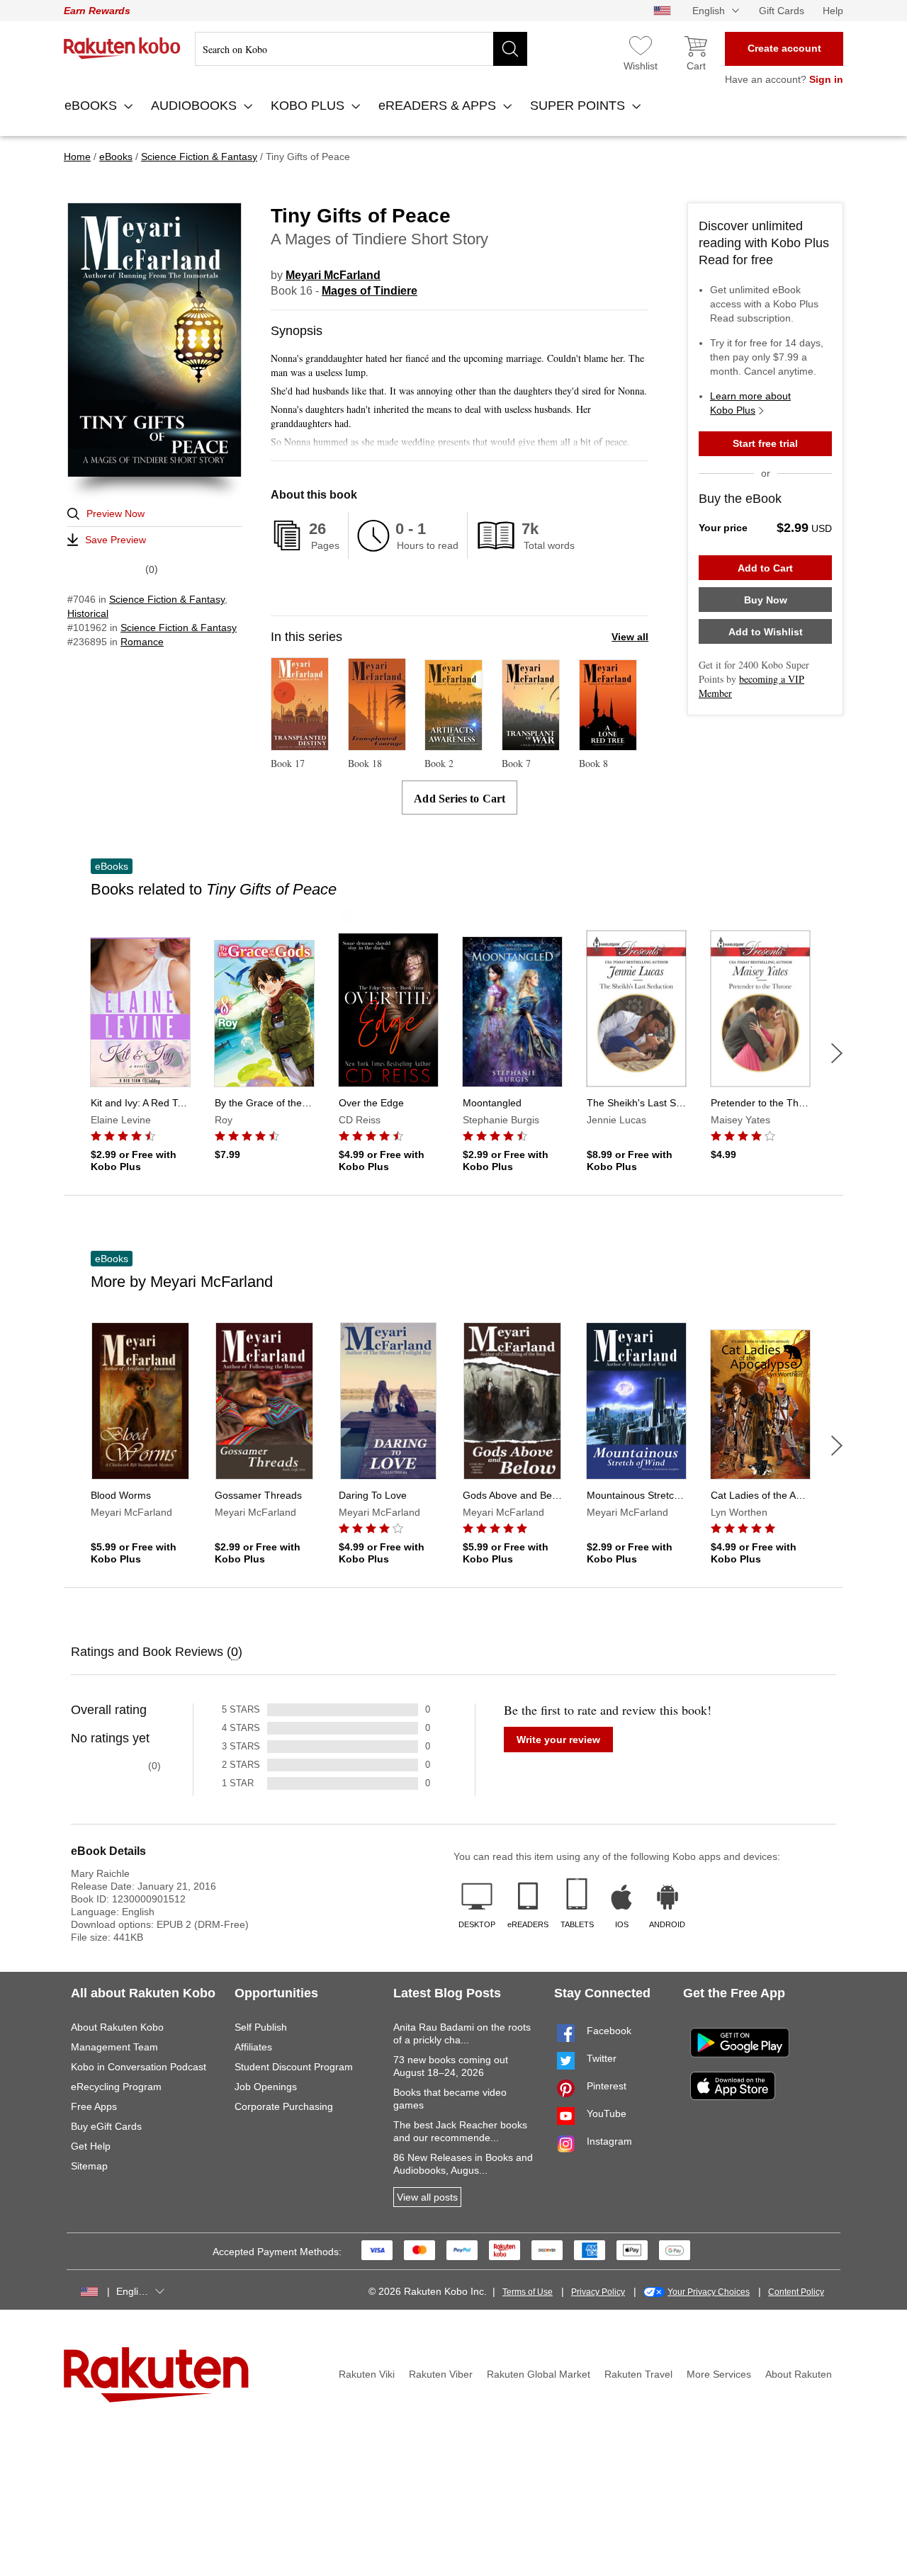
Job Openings (266, 2087)
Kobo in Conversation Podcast (139, 2067)
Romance (142, 642)
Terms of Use (528, 2292)
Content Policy (796, 2292)
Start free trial (765, 443)
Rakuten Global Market (539, 2374)
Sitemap (89, 2166)
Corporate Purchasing (284, 2106)
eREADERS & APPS (439, 106)
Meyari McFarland (333, 275)
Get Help (91, 2146)
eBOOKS (92, 106)
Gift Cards (782, 11)
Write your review (558, 1740)
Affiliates (253, 2047)
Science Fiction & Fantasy (167, 599)
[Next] (837, 1053)
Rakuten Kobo (122, 48)
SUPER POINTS (579, 106)
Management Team (114, 2047)
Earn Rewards (97, 11)
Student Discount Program (294, 2067)
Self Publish (261, 2027)
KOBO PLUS (309, 106)
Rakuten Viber (441, 2374)
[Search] (510, 49)
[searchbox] (361, 49)
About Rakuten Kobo (117, 2027)
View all (630, 637)
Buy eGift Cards (106, 2126)
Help (833, 11)
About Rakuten (799, 2374)
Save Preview (116, 540)
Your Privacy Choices (709, 2292)
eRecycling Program (116, 2087)
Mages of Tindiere (370, 291)
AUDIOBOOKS (196, 106)
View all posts (427, 2197)
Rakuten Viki (367, 2374)
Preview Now (116, 514)
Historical (88, 613)
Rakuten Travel (638, 2374)
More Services (719, 2374)
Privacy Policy (598, 2292)
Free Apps (94, 2106)
